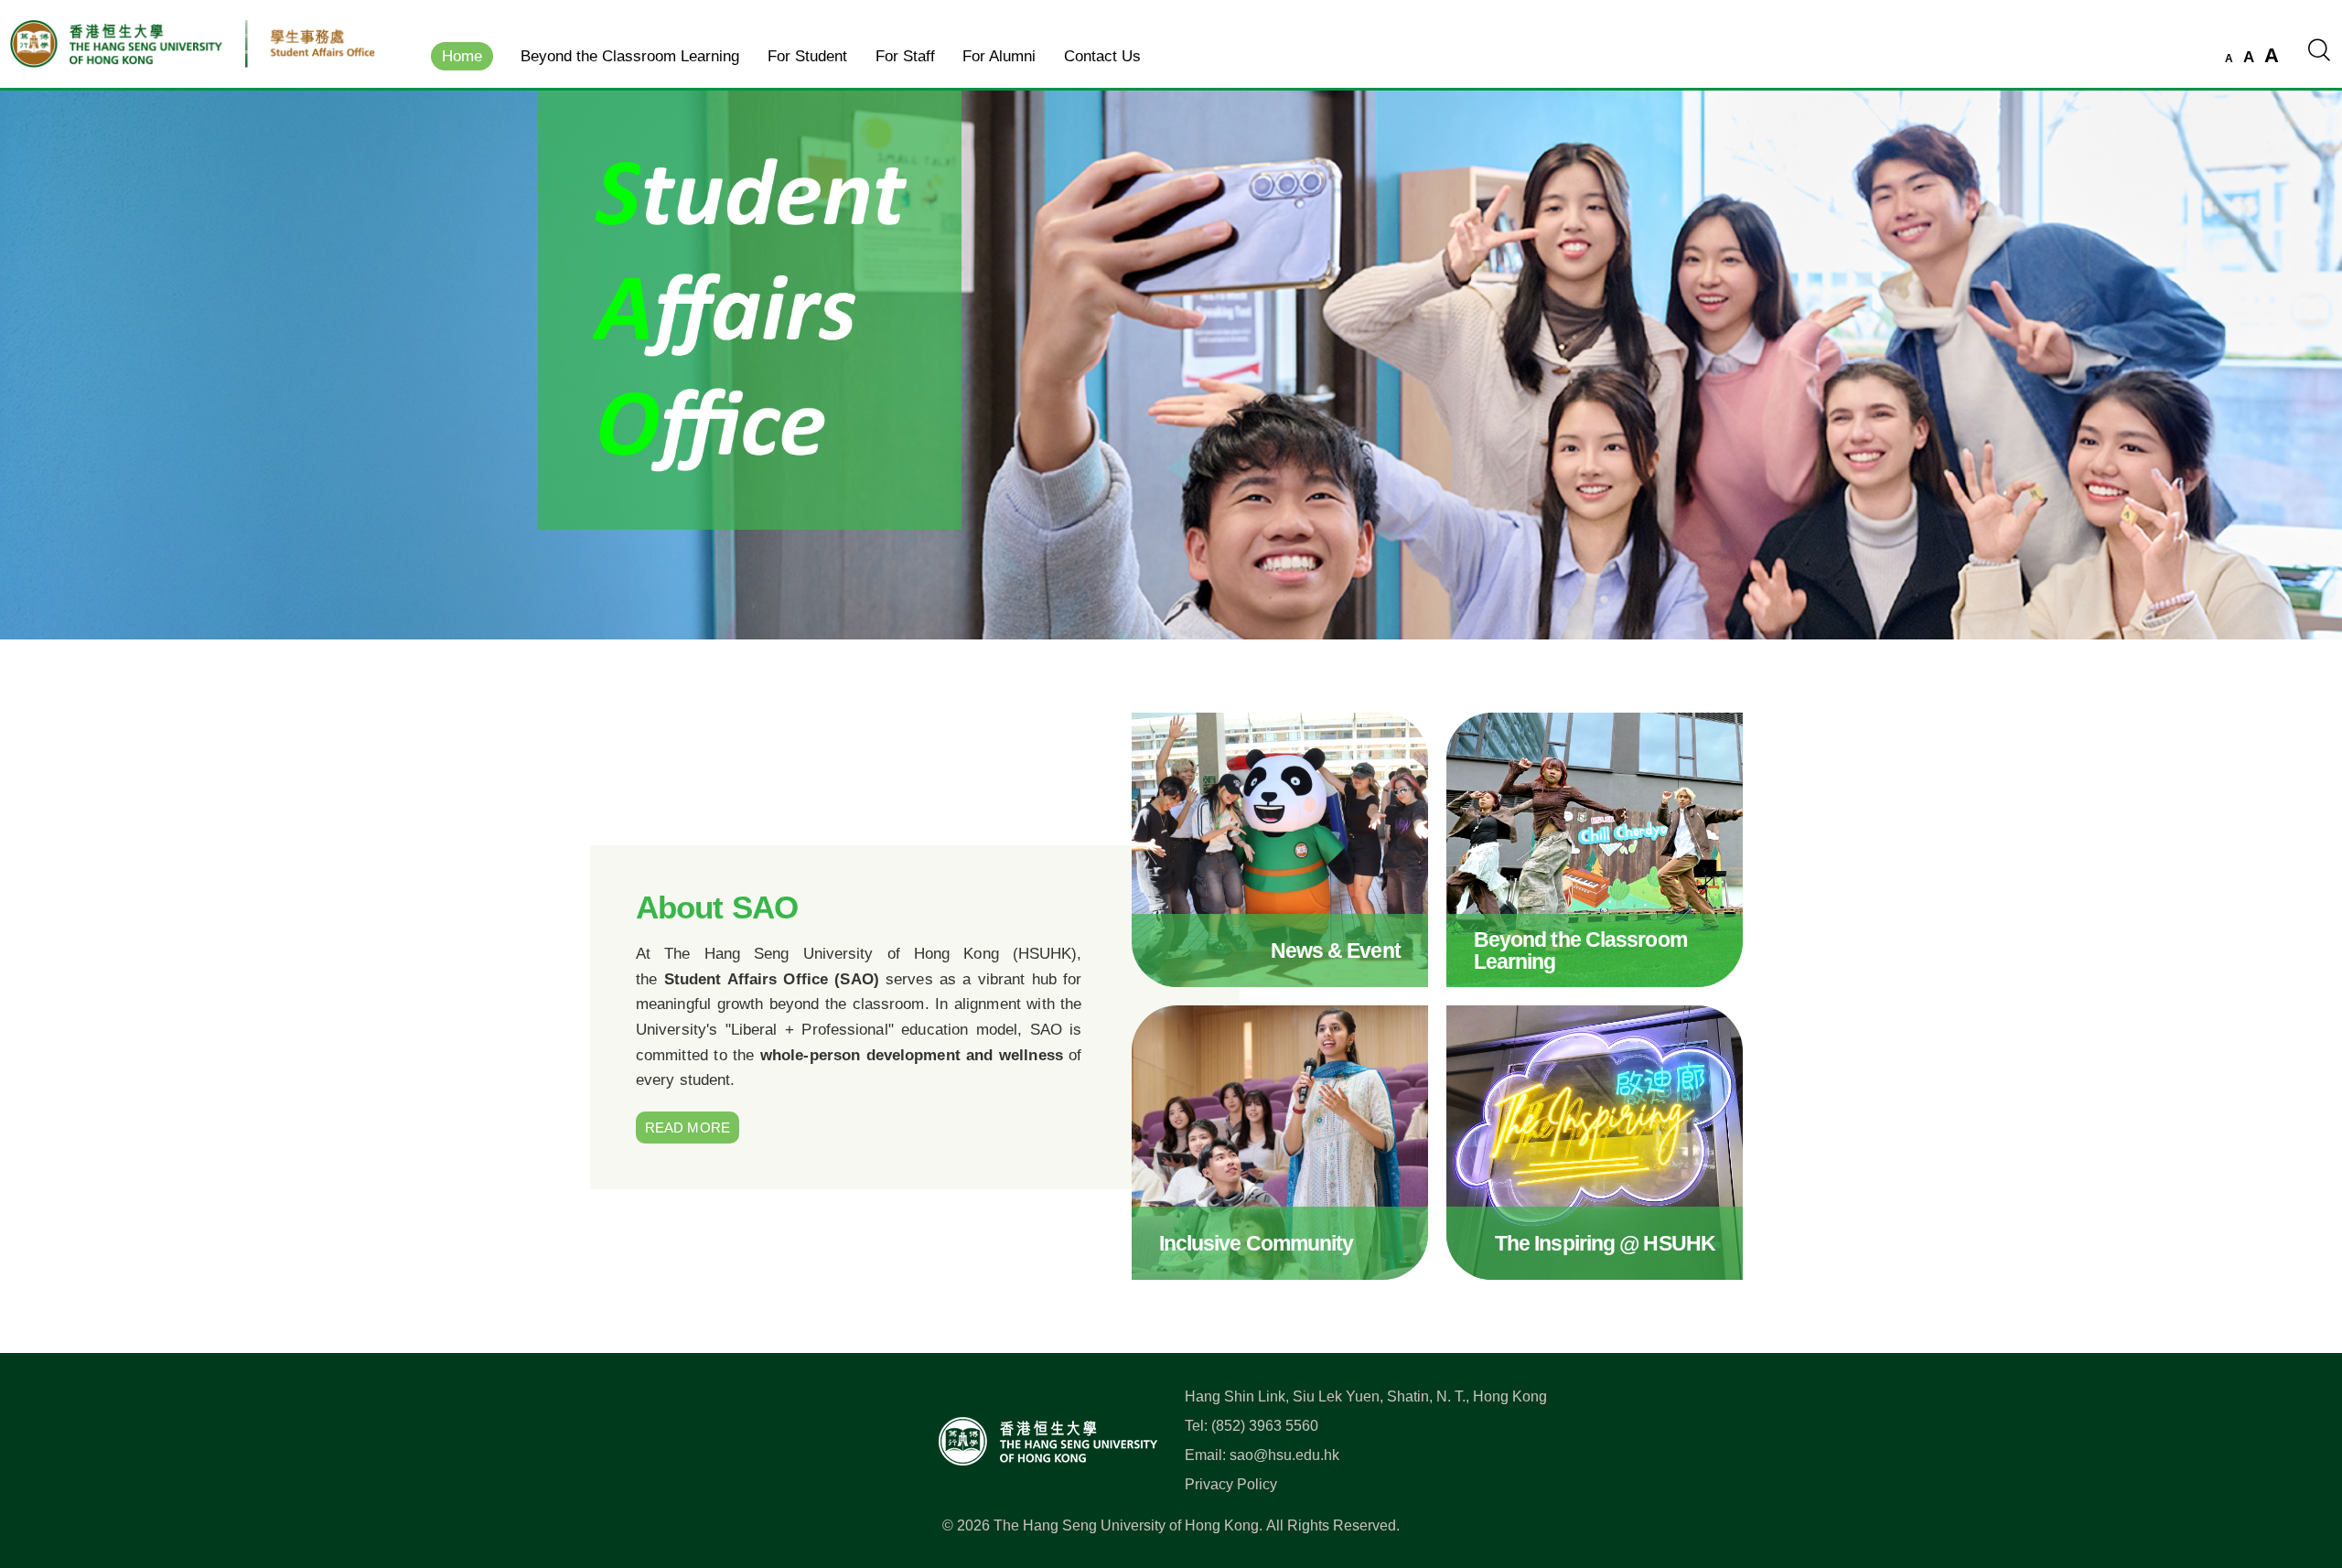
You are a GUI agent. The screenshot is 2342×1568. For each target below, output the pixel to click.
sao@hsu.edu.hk (1284, 1455)
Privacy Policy (1231, 1484)
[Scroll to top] (2300, 1473)
